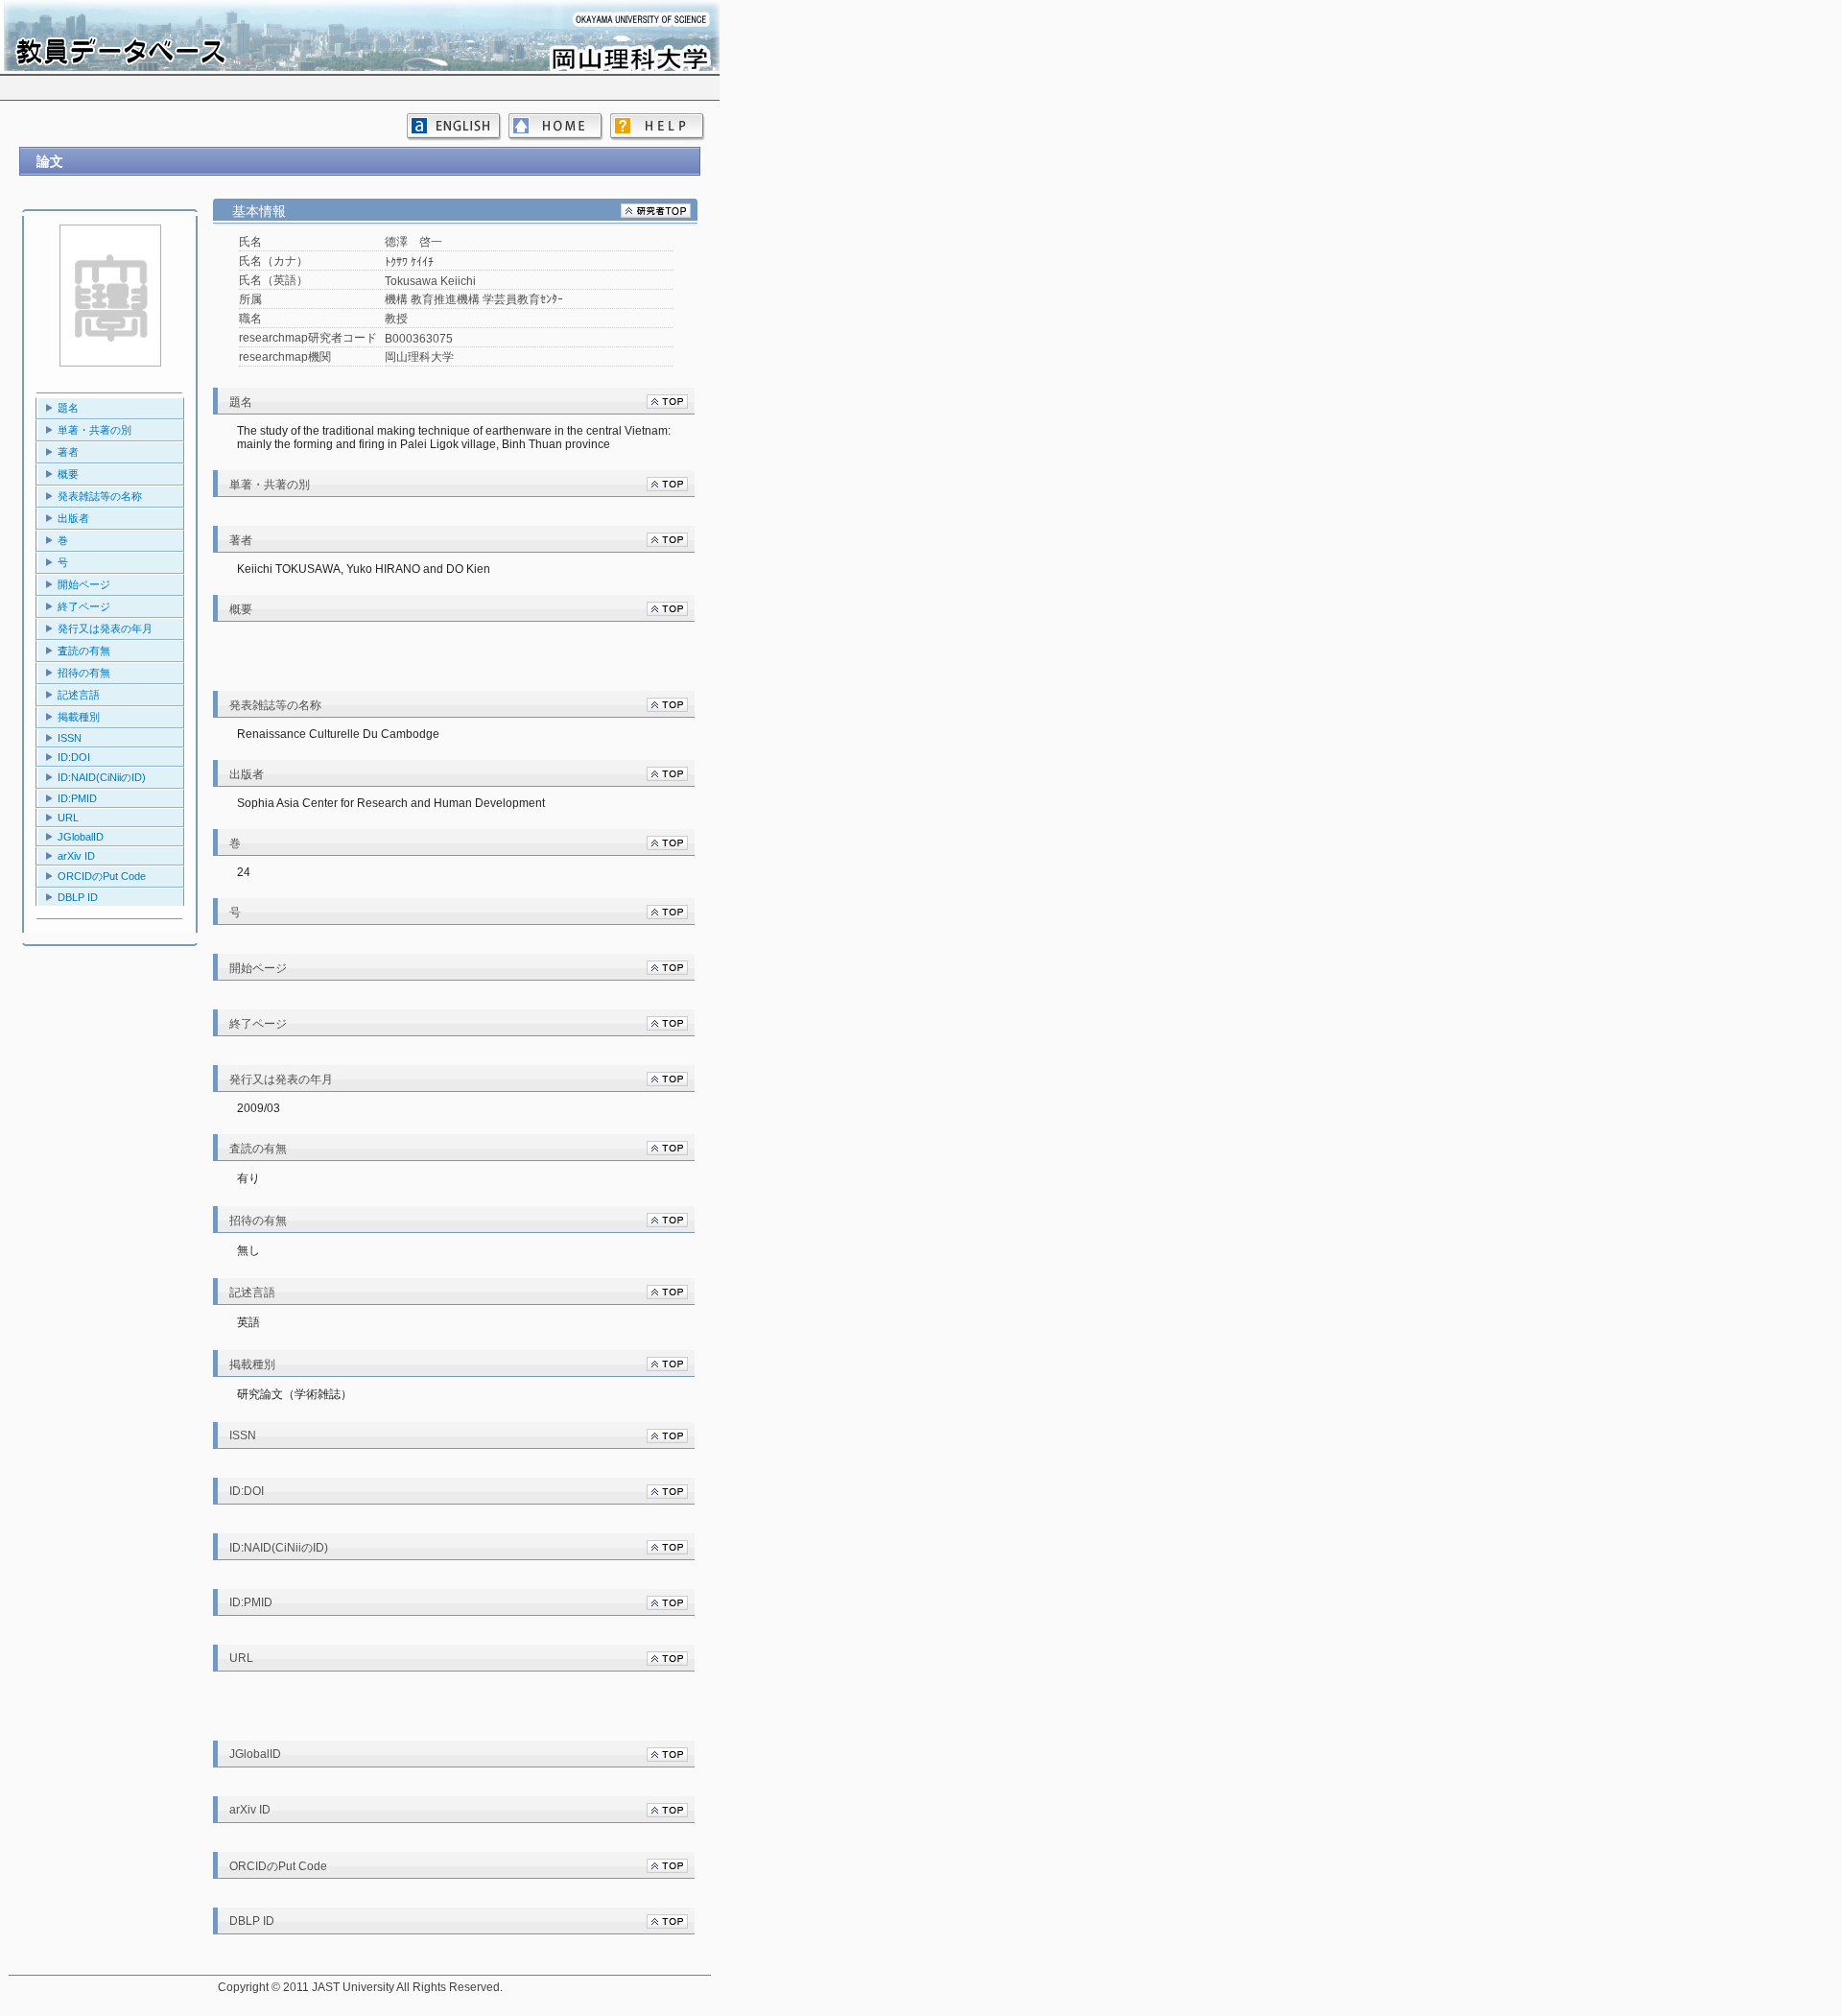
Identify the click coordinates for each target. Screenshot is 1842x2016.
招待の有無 (84, 673)
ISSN (70, 738)
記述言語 (79, 695)
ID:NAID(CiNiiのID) (102, 777)
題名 (68, 408)
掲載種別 (79, 717)
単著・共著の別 (94, 430)
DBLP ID (78, 897)
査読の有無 (84, 651)
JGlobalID (81, 837)
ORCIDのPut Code (102, 876)
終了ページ (84, 606)
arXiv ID (76, 856)
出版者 (73, 518)
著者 (68, 452)
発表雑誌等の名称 (100, 496)
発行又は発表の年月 (105, 629)
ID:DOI (74, 757)
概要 (68, 474)
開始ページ (84, 584)
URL (68, 818)
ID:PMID (77, 798)
